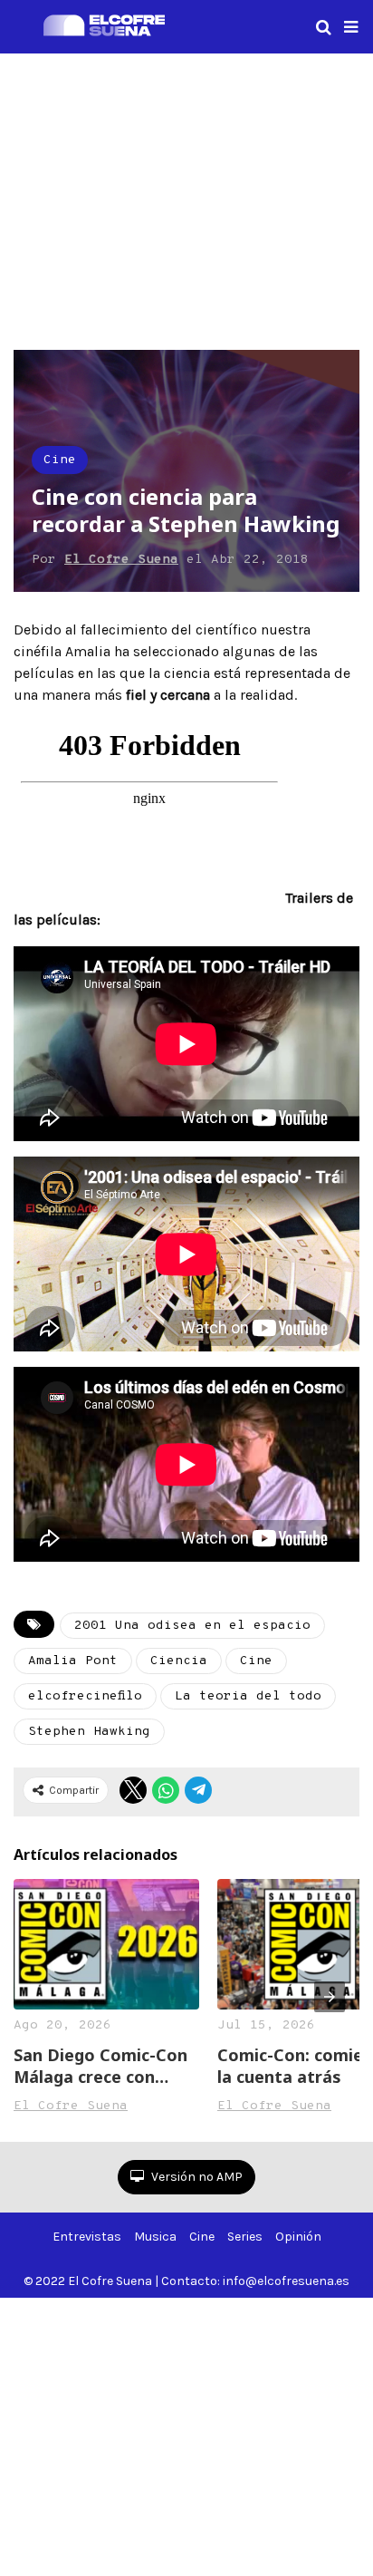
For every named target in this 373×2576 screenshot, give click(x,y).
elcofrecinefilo (85, 1696)
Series (245, 2237)
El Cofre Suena (121, 560)
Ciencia (179, 1661)
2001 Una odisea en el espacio (192, 1626)
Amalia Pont (73, 1661)
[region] (186, 199)
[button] (351, 27)
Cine (60, 460)
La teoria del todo (248, 1696)
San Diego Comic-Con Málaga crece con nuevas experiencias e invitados (103, 2066)
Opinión (298, 2237)
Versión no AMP (196, 2177)
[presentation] (330, 1997)
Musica (155, 2237)
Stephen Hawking (89, 1732)
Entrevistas (87, 2237)
